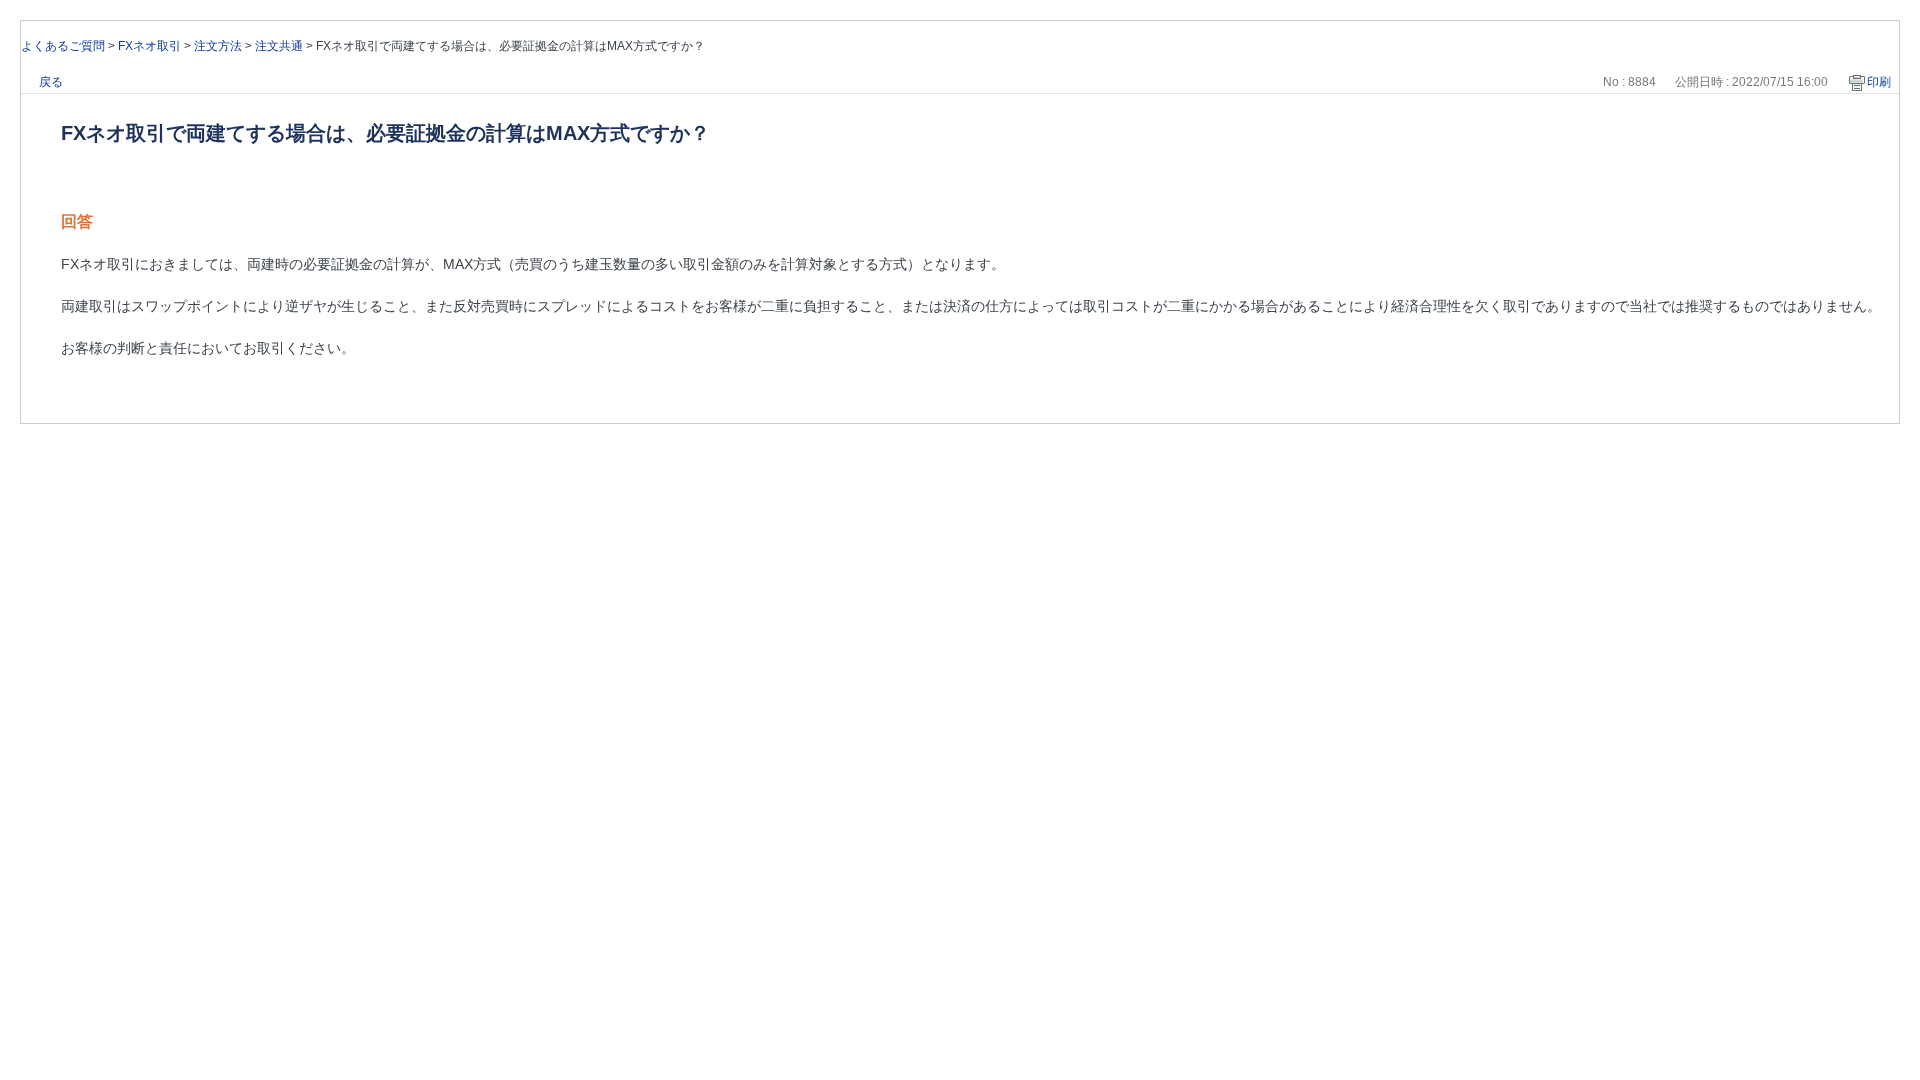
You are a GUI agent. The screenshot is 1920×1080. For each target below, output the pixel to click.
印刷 (1879, 82)
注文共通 (279, 46)
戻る (51, 82)
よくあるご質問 (63, 46)
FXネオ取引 (149, 46)
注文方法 (218, 46)
